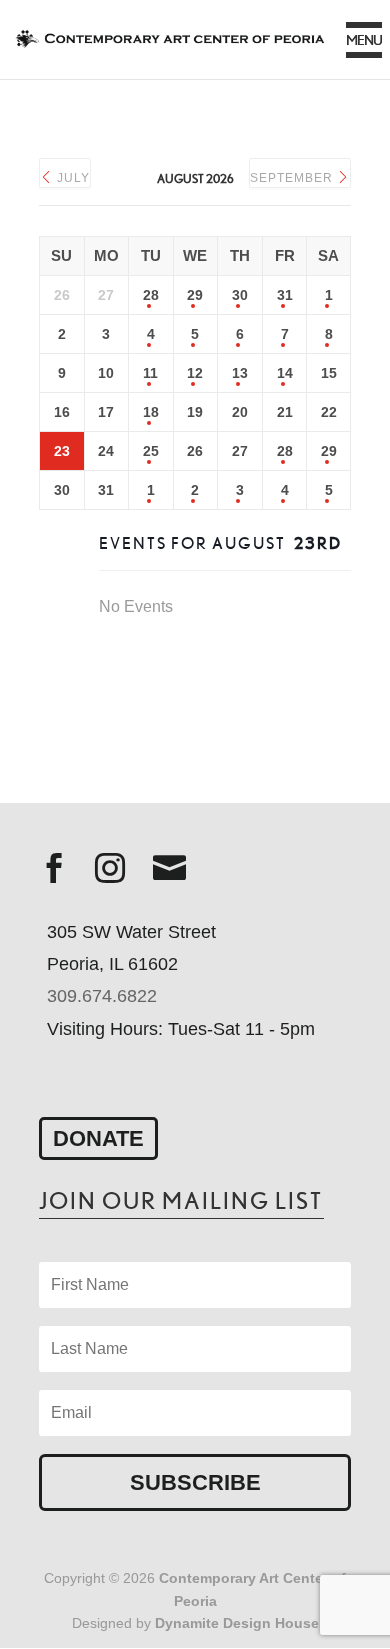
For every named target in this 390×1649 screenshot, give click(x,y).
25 (151, 451)
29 (195, 295)
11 (150, 373)
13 (240, 373)
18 (151, 412)
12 (195, 373)
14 (285, 373)
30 (240, 295)
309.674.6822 (102, 996)
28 (151, 295)
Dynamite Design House (237, 1623)
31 (285, 295)
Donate (98, 1138)
